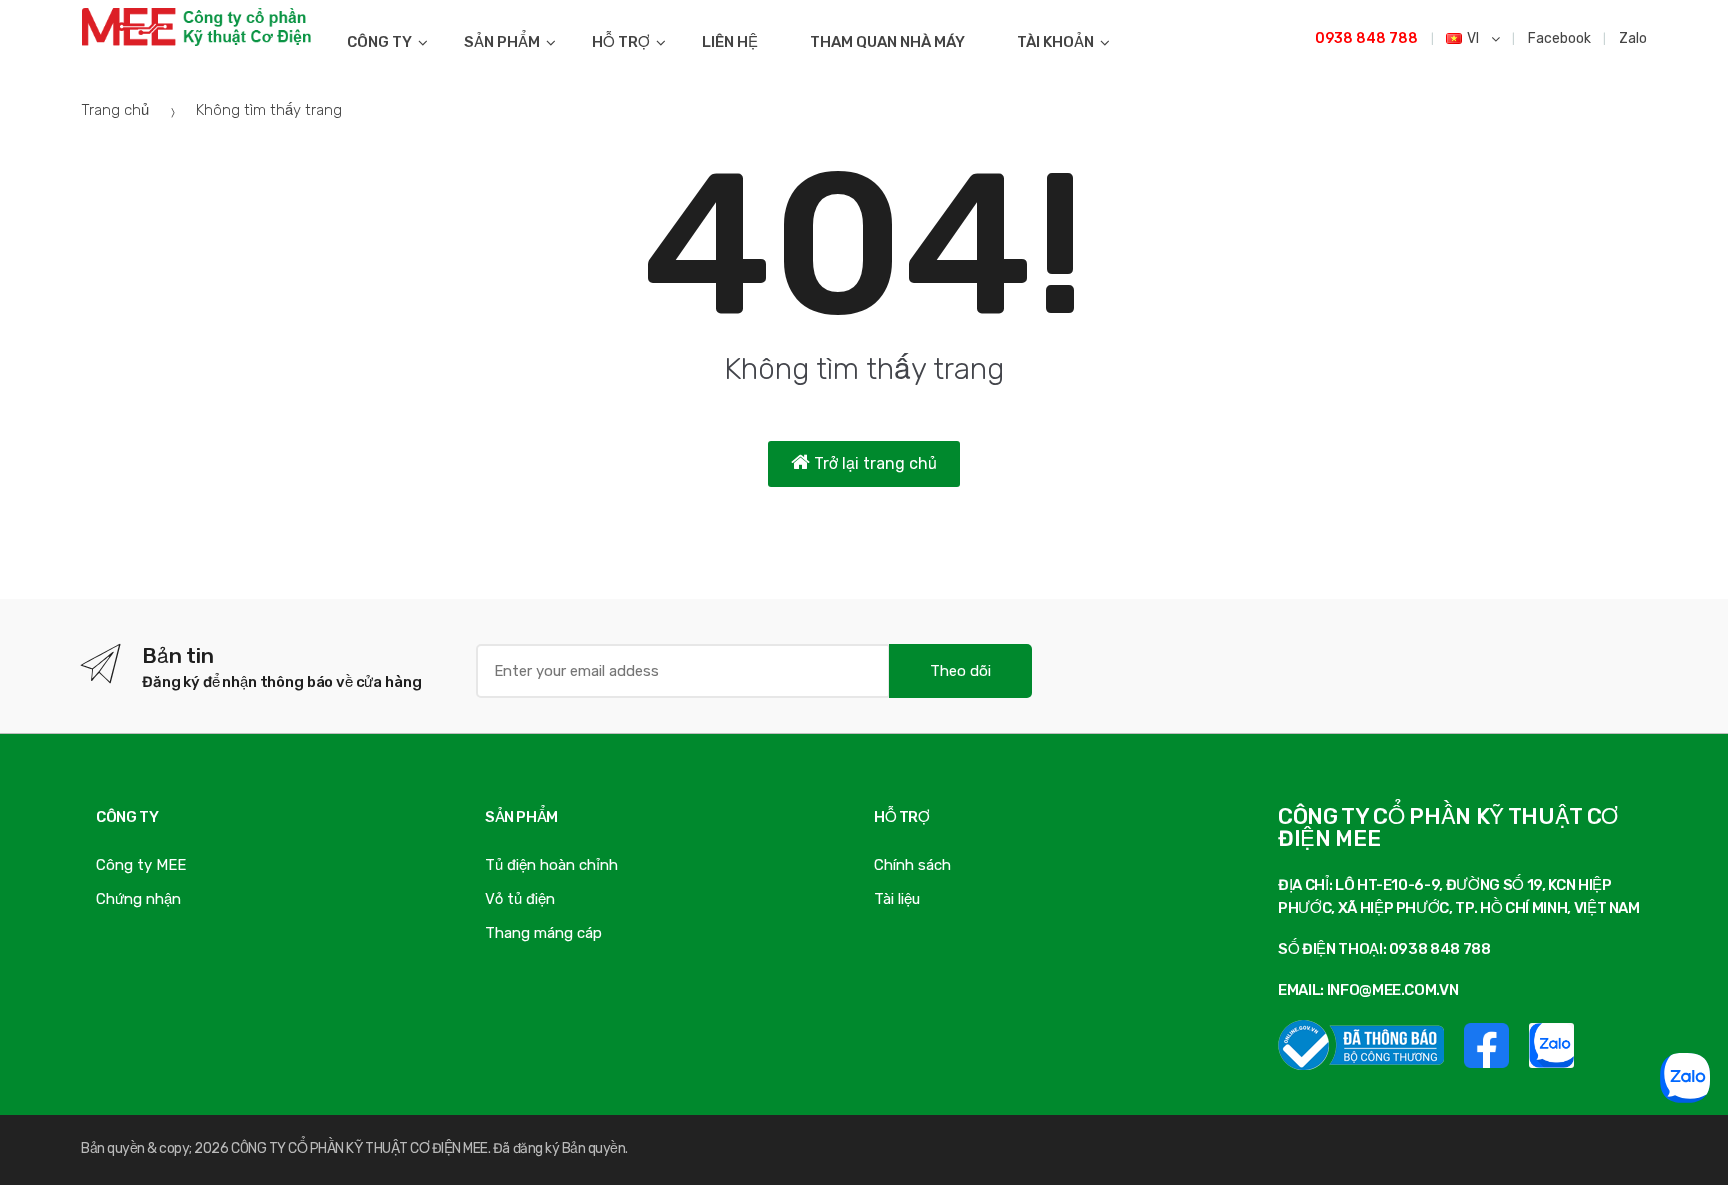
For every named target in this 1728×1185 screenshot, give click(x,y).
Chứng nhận (138, 899)
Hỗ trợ (621, 42)
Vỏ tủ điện (520, 899)
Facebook (1559, 38)
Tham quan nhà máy (887, 42)
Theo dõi (960, 671)
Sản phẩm (502, 42)
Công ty (379, 42)
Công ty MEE (141, 865)
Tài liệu (897, 899)
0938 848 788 (1366, 38)
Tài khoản (1055, 42)
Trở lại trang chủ (873, 463)
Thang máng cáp (543, 933)
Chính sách (912, 865)
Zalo (1633, 38)
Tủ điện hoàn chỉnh (551, 865)
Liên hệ (730, 42)
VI (1474, 38)
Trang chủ (115, 110)
